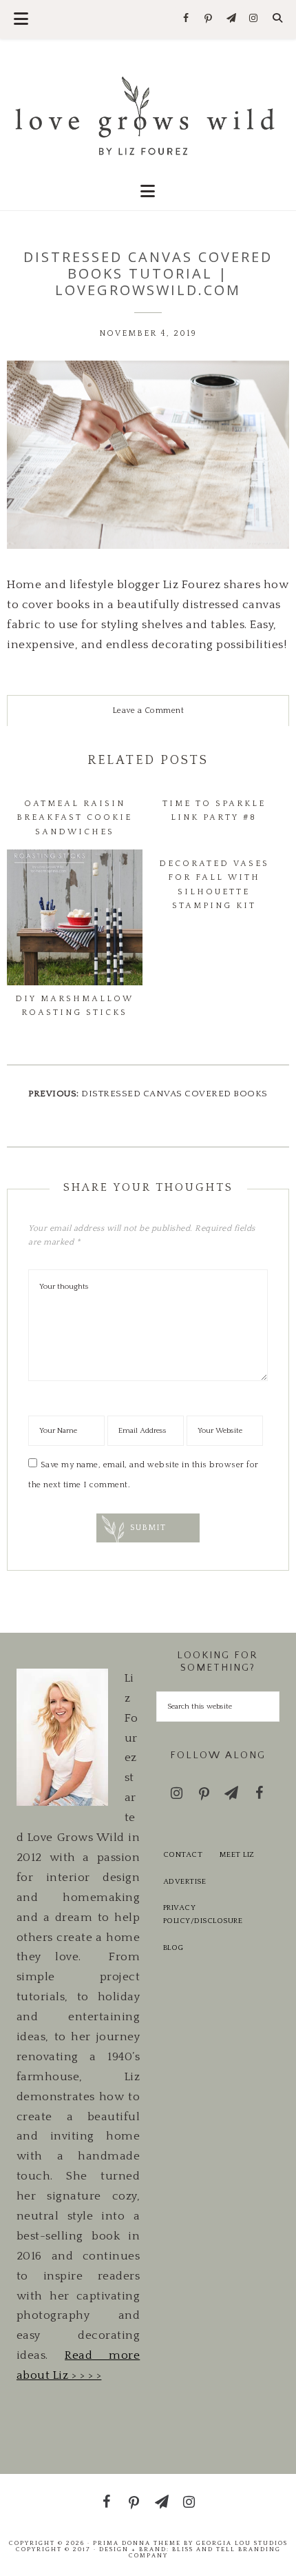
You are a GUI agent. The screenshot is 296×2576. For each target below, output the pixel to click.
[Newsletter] (231, 19)
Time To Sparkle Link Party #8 (214, 811)
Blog (173, 1948)
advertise (185, 1882)
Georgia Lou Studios (242, 2543)
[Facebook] (186, 19)
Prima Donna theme (137, 2543)
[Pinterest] (209, 19)
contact (183, 1855)
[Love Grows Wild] (148, 114)
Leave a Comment (148, 711)
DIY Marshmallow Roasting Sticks (74, 1006)
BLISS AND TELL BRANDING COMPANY (205, 2552)
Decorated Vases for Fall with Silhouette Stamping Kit (214, 885)
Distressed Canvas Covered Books (175, 1094)
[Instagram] (254, 19)
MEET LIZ (237, 1855)
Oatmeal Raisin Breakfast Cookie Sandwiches (74, 818)
